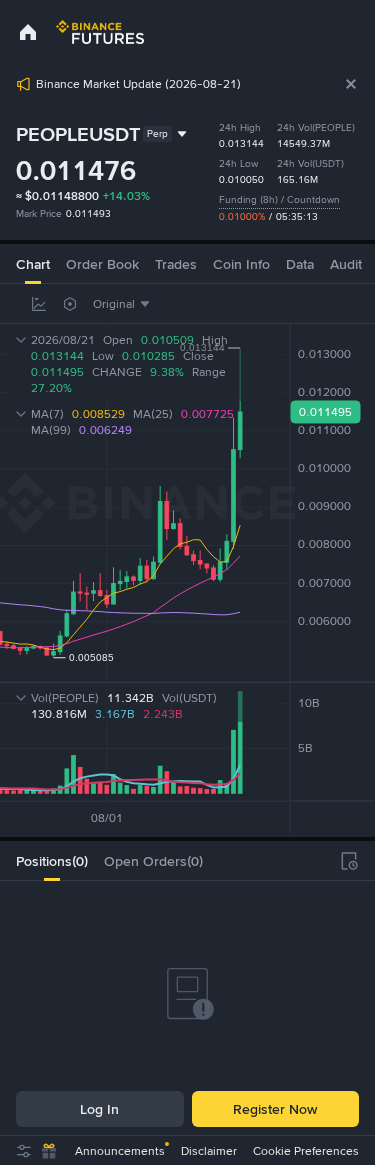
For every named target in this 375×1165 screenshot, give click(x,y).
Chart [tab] (33, 264)
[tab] (52, 861)
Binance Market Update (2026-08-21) (138, 84)
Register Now (275, 1109)
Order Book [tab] (102, 264)
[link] (28, 32)
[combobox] (124, 304)
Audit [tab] (346, 264)
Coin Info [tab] (241, 264)
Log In (99, 1109)
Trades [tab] (176, 264)
